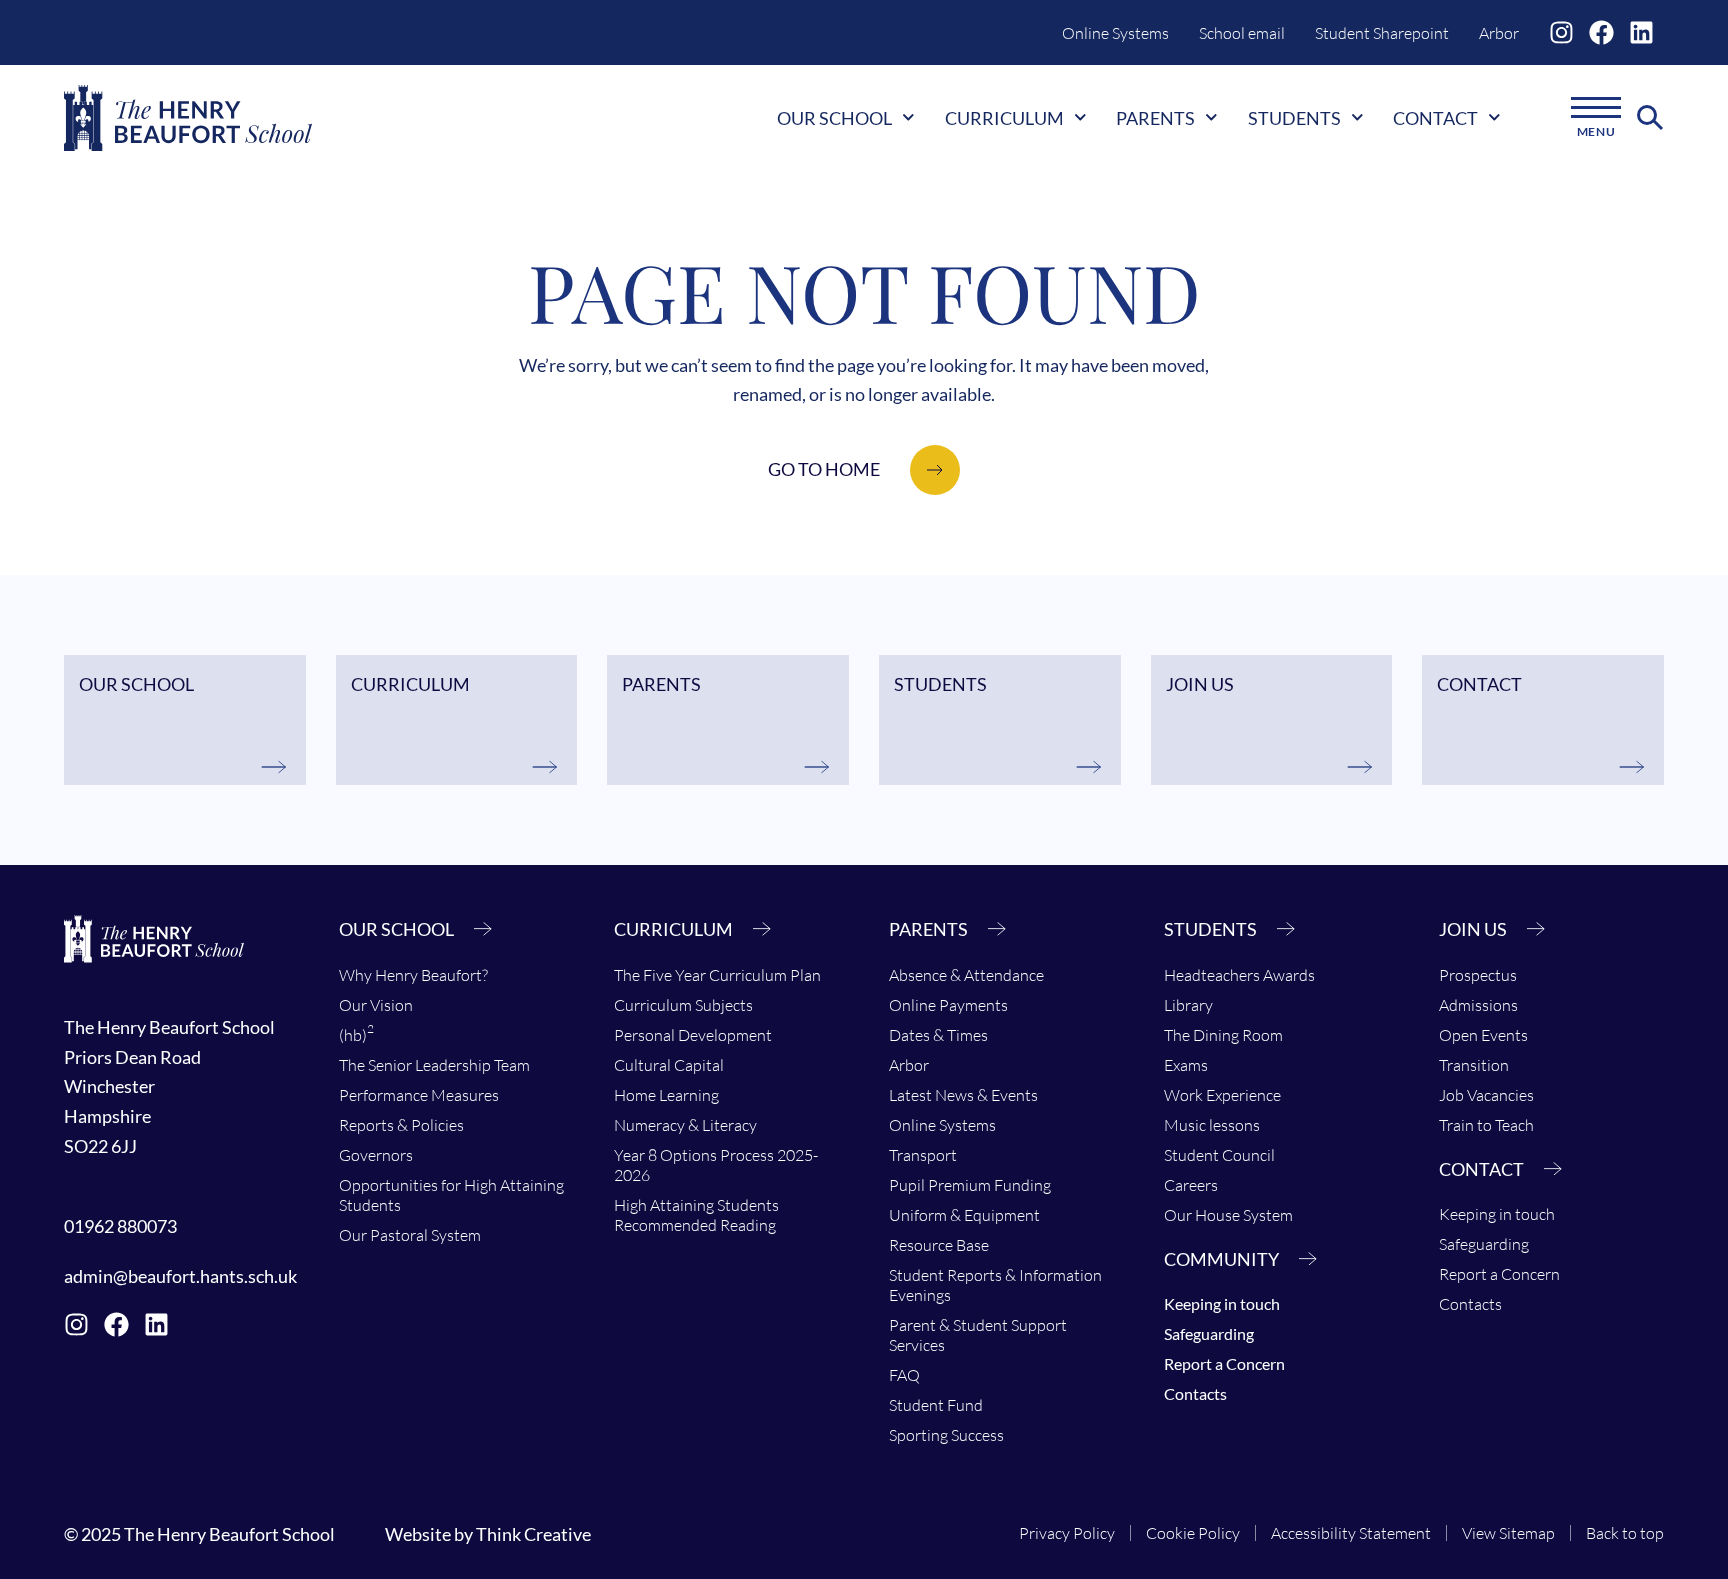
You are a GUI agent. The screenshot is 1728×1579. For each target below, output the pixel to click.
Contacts (1195, 1393)
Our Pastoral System (410, 1235)
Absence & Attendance (966, 975)
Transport (923, 1155)
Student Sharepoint (1382, 33)
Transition (1474, 1065)
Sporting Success (946, 1435)
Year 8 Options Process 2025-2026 (716, 1165)
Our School (834, 118)
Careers (1191, 1185)
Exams (1186, 1065)
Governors (376, 1155)
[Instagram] (1561, 32)
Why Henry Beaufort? (413, 975)
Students (1294, 118)
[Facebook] (1601, 32)
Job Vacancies (1486, 1095)
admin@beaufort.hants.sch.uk (180, 1276)
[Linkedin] (1641, 32)
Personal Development (693, 1035)
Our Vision (376, 1005)
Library (1188, 1005)
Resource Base (939, 1245)
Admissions (1478, 1005)
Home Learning (666, 1095)
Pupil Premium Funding (970, 1185)
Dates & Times (938, 1035)
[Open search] (1650, 118)
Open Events (1483, 1035)
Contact (1435, 118)
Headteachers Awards (1239, 975)
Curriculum (1004, 118)
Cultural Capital (669, 1065)
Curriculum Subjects (683, 1005)
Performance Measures (419, 1095)
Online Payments (948, 1005)
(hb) (356, 1033)
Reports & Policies (401, 1125)
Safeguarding (1209, 1333)
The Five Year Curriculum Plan (717, 975)
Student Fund (936, 1405)
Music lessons (1212, 1125)
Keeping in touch (1222, 1303)
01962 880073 (120, 1226)
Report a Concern (1224, 1363)
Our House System (1228, 1215)
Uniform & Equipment (964, 1215)
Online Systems (1115, 33)
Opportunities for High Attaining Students (451, 1195)
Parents (1155, 118)
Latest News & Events (963, 1095)
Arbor (1499, 33)
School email (1242, 33)
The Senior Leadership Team (434, 1065)
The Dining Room (1223, 1035)
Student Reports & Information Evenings (995, 1285)
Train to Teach (1486, 1125)
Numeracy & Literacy (685, 1125)
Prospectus (1478, 975)
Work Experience (1222, 1095)
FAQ (904, 1375)
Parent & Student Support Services (978, 1335)
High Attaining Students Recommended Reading (696, 1215)
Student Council (1219, 1155)
